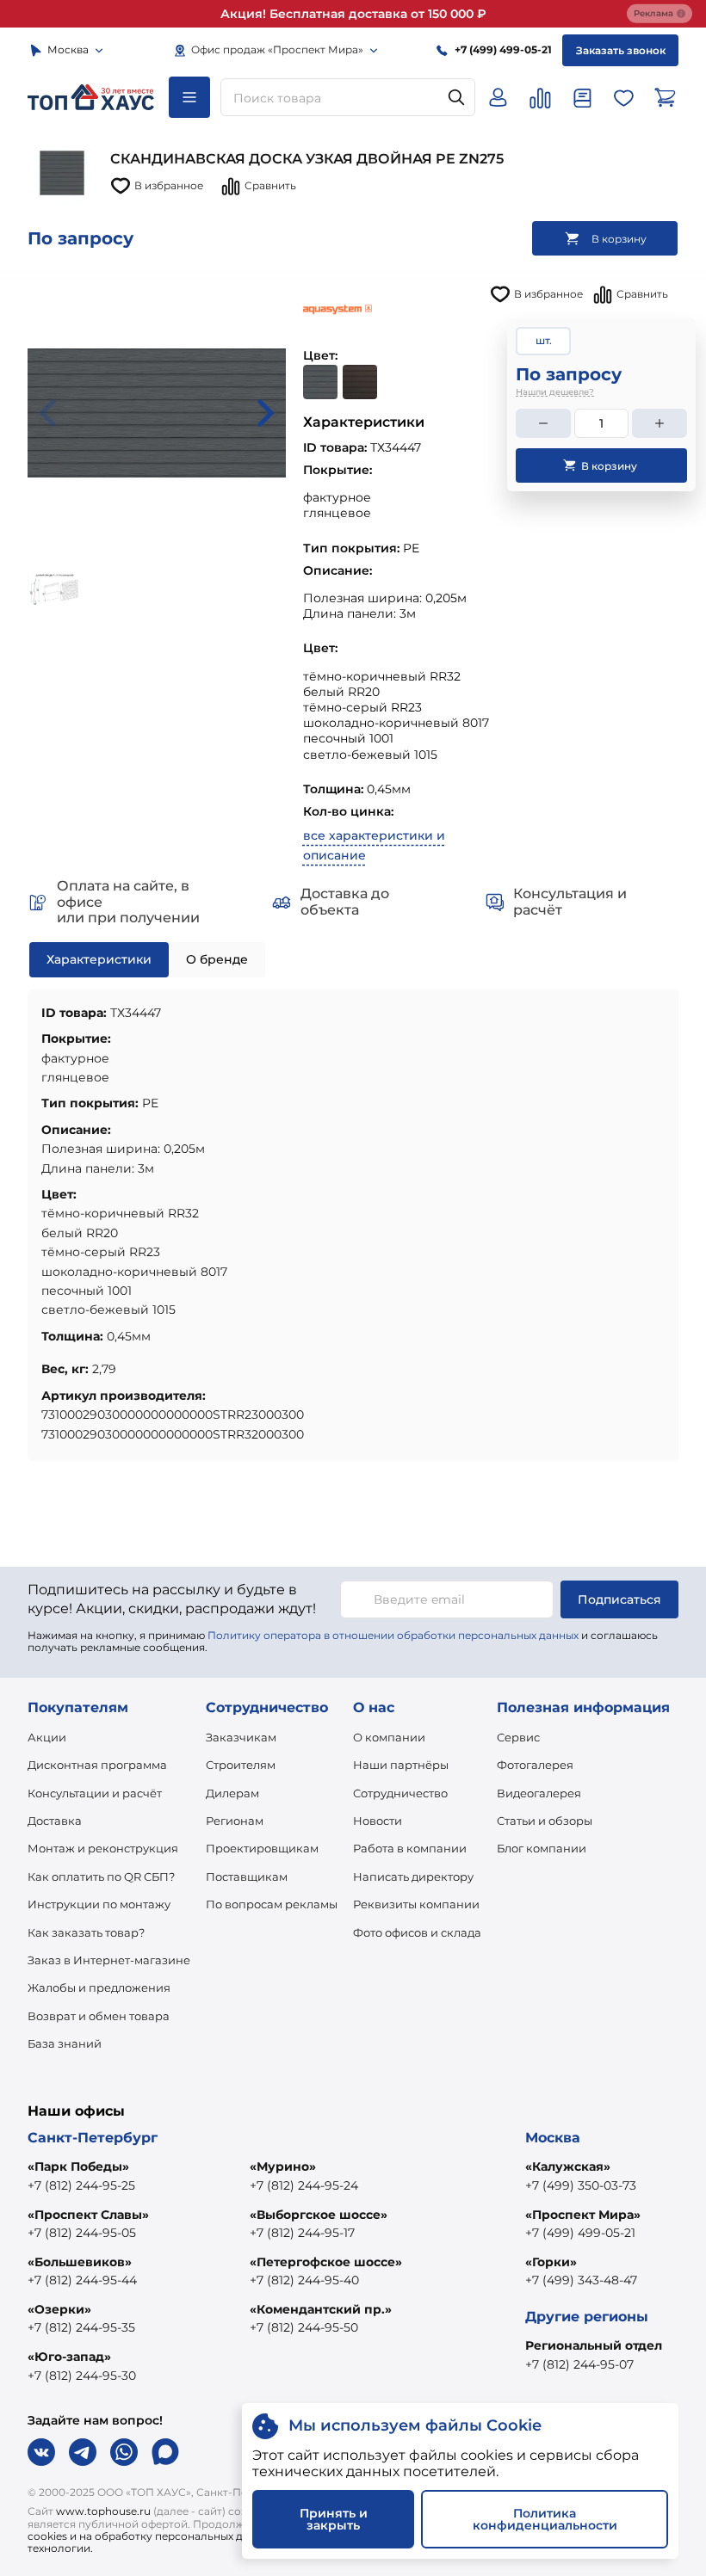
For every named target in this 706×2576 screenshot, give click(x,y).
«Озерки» (59, 2309)
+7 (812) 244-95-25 (81, 2185)
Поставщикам (247, 1877)
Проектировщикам (262, 1848)
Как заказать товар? (86, 1932)
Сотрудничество (400, 1793)
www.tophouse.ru (103, 2511)
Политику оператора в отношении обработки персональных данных (393, 1635)
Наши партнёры (401, 1765)
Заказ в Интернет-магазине (109, 1960)
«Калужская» (568, 2166)
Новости (378, 1821)
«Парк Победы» (78, 2166)
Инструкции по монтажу (99, 1904)
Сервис (518, 1737)
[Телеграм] (83, 2452)
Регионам (235, 1821)
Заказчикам (241, 1737)
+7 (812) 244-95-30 (82, 2376)
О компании (389, 1737)
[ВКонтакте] (41, 2452)
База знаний (65, 2043)
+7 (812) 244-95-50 (304, 2327)
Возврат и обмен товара (99, 2016)
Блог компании (542, 1848)
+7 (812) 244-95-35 (81, 2327)
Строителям (241, 1765)
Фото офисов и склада (417, 1932)
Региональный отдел (594, 2345)
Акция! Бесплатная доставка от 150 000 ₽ (353, 14)
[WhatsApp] (124, 2452)
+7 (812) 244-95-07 (579, 2364)
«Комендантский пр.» (321, 2309)
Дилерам (232, 1793)
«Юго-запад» (69, 2357)
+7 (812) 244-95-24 (304, 2185)
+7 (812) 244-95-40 (304, 2280)
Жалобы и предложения (99, 1987)
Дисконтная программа (97, 1765)
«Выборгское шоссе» (319, 2215)
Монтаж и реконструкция (103, 1848)
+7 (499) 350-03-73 (581, 2185)
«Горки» (551, 2262)
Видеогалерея (539, 1793)
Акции (47, 1737)
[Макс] (165, 2452)
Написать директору (413, 1877)
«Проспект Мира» (583, 2215)
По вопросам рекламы (272, 1904)
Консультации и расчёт (95, 1793)
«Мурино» (283, 2166)
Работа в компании (410, 1848)
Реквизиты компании (416, 1904)
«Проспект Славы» (88, 2215)
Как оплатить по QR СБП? (101, 1877)
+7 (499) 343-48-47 (581, 2280)
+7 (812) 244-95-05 (82, 2233)
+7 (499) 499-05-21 (580, 2233)
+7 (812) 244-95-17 (302, 2233)
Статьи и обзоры (545, 1821)
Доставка (55, 1821)
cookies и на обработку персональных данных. (153, 2536)
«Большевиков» (80, 2262)
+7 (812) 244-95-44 (82, 2280)
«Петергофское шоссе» (326, 2262)
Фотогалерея (535, 1765)
